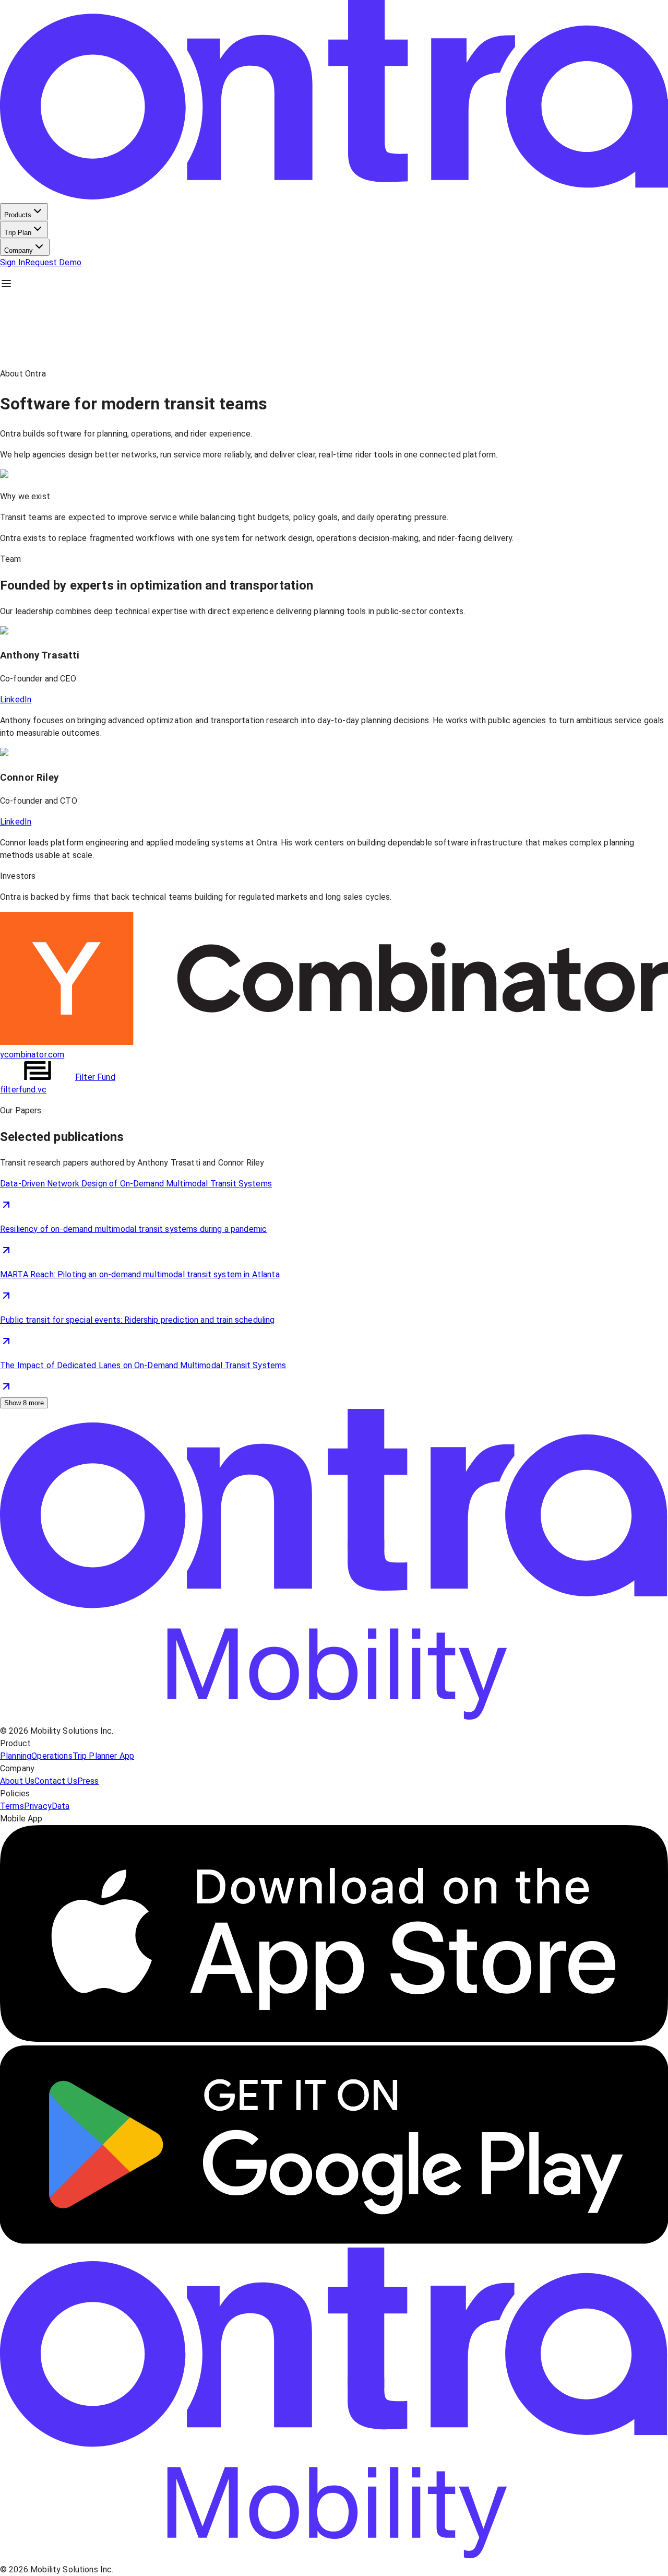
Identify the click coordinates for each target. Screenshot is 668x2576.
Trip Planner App (103, 1756)
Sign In (13, 262)
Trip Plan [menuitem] (18, 233)
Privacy (38, 1806)
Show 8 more (24, 1403)
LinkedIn (16, 699)
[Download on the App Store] (334, 2039)
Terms (12, 1806)
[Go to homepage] (334, 1718)
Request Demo (53, 262)
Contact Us (56, 1781)
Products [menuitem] (18, 215)
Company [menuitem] (19, 250)
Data (61, 1806)
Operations (52, 1756)
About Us (17, 1781)
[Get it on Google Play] (334, 2241)
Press (88, 1781)
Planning (16, 1756)
